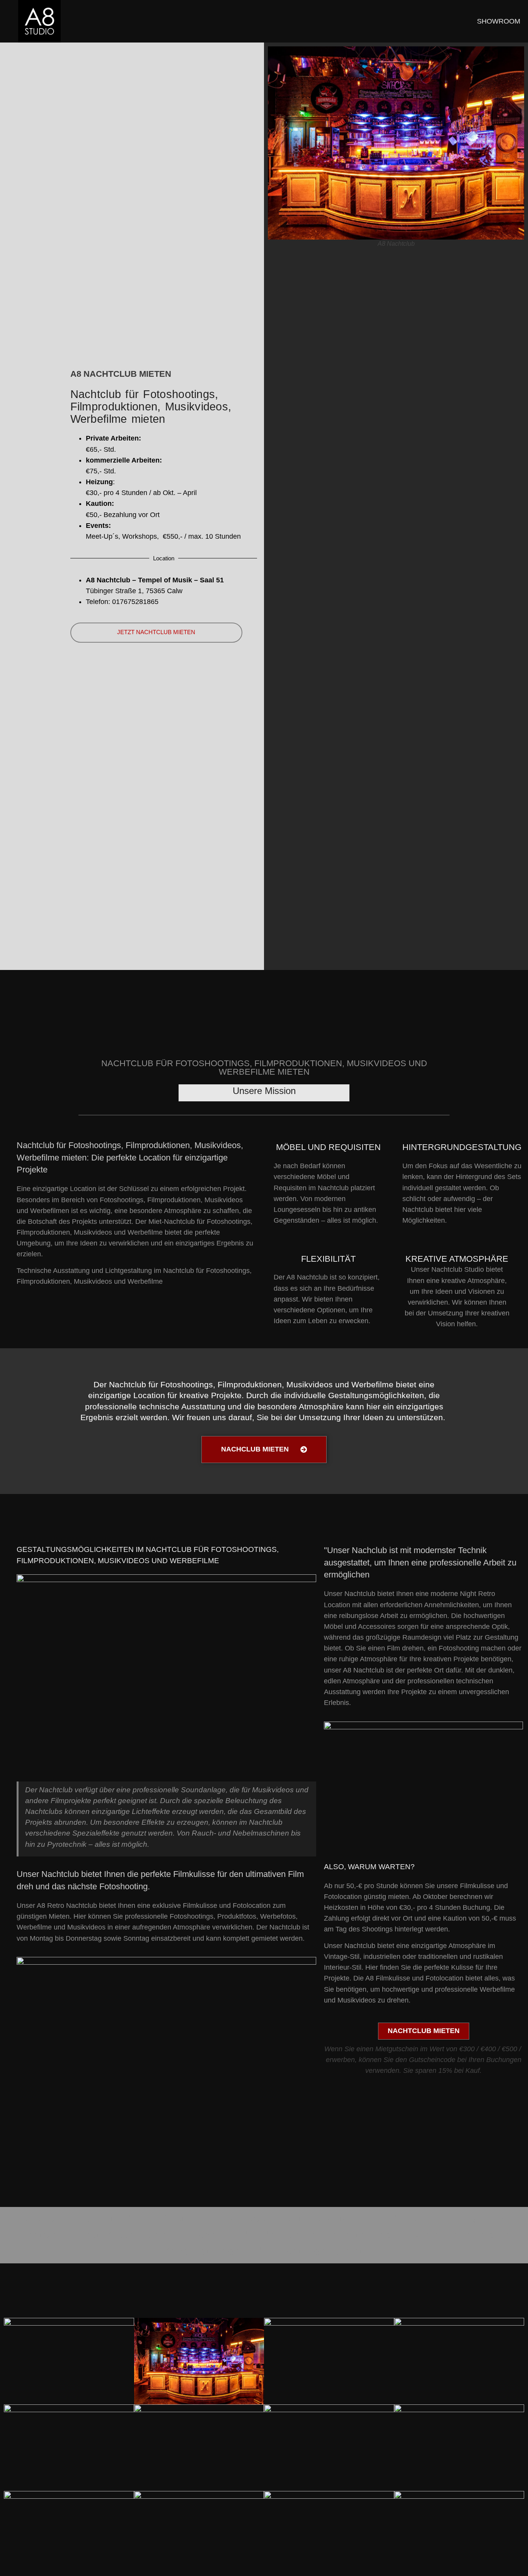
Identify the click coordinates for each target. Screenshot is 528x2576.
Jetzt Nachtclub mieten (156, 632)
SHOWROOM (499, 21)
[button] (17, 2559)
